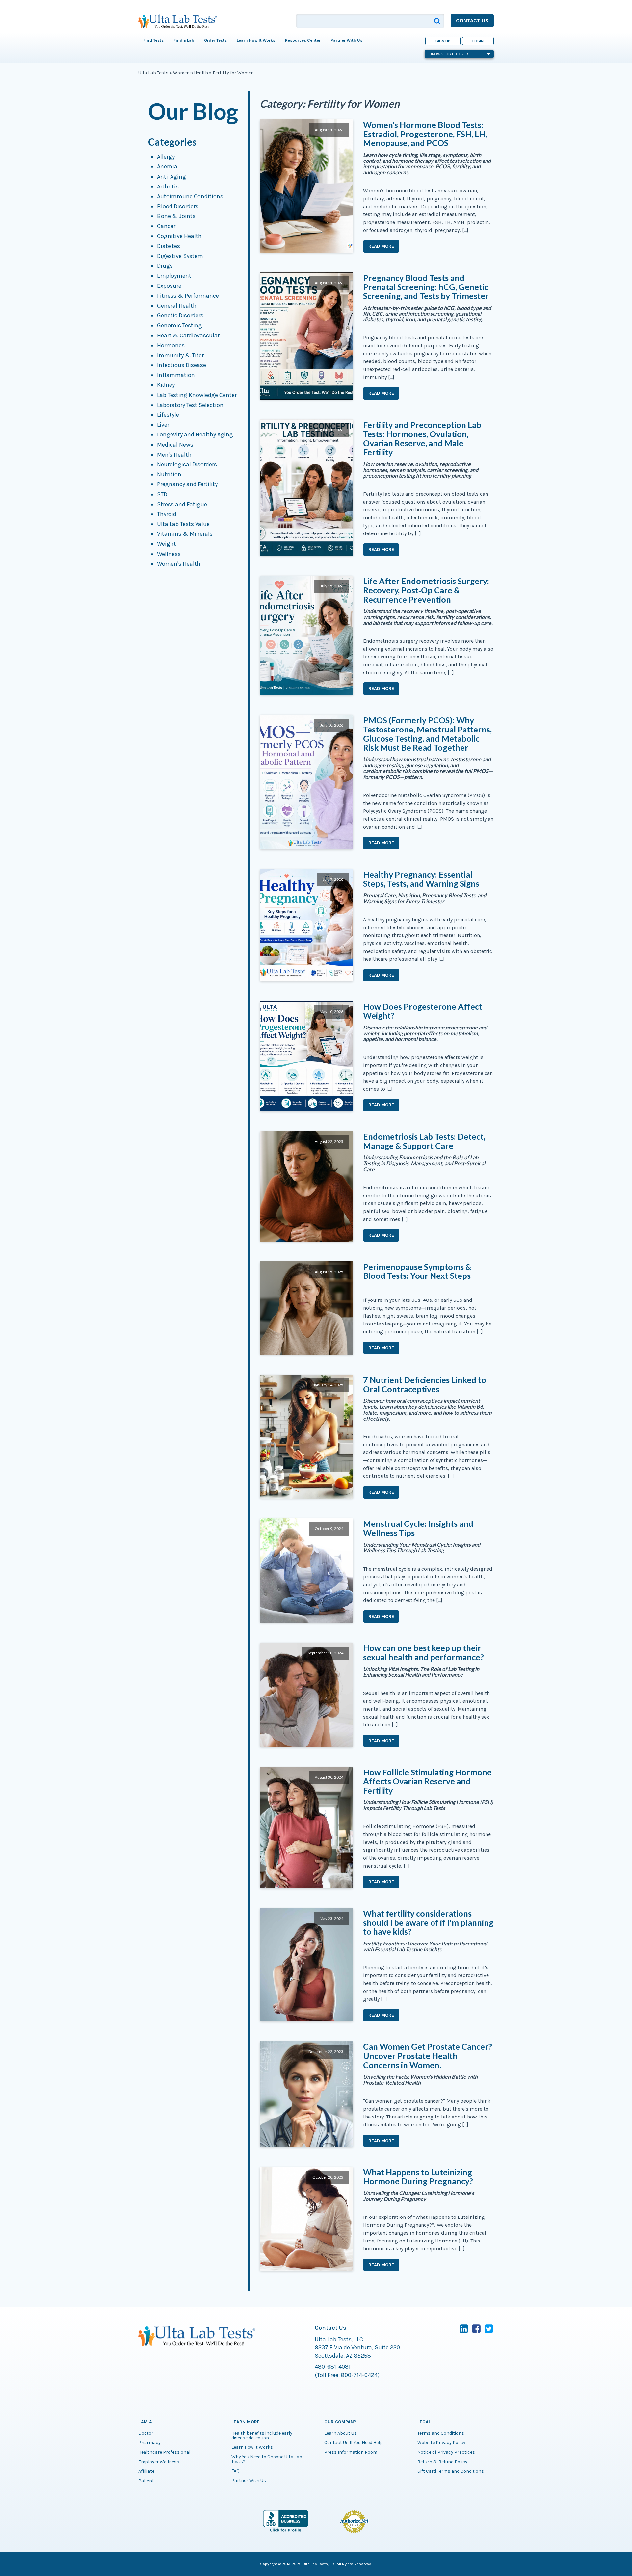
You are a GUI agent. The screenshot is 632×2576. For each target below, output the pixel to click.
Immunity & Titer (180, 355)
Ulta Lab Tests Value (183, 524)
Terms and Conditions (441, 2433)
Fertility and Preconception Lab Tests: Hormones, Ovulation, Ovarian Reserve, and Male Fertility (422, 438)
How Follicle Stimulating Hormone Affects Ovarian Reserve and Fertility (427, 1781)
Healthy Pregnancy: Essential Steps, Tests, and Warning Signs (421, 879)
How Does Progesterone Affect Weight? (423, 1011)
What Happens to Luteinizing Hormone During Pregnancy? (418, 2177)
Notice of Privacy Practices (446, 2452)
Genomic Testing (180, 325)
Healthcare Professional (164, 2452)
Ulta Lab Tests (153, 73)
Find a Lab (184, 40)
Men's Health (174, 455)
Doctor (146, 2433)
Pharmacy (149, 2443)
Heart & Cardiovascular (188, 335)
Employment (174, 276)
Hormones (171, 345)
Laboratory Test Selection (190, 405)
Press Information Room (351, 2452)
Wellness (169, 554)
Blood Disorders (178, 206)
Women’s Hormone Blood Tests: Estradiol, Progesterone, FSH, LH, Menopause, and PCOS (425, 134)
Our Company (340, 2422)
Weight (167, 544)
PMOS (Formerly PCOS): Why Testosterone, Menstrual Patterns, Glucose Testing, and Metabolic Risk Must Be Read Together (427, 734)
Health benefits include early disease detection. (262, 2436)
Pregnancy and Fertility (187, 484)
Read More (381, 246)
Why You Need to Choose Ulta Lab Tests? (267, 2459)
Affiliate (146, 2471)
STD (162, 494)
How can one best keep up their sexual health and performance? (423, 1652)
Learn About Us (341, 2433)
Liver (163, 425)
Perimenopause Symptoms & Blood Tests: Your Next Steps (417, 1271)
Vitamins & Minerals (185, 534)
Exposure (169, 286)
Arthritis (168, 186)
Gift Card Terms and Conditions (451, 2471)
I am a (145, 2422)
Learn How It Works (252, 2447)
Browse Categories (450, 54)
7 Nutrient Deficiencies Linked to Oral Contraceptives (425, 1384)
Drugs (165, 266)
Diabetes (169, 246)
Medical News (175, 445)
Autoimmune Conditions (190, 196)
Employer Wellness (159, 2462)
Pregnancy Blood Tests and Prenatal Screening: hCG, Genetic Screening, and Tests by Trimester (426, 287)
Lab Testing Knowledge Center (197, 395)
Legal (424, 2422)
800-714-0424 (359, 2375)
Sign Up (443, 41)
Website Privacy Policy (441, 2443)
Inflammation (176, 375)
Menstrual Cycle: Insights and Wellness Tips (418, 1528)
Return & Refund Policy (442, 2462)
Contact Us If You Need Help (354, 2443)
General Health (177, 306)
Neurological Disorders (187, 464)
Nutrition (169, 474)
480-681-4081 (333, 2367)
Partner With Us (346, 40)
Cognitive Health (179, 236)
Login (478, 41)
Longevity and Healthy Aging (195, 434)
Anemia (167, 166)
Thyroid (167, 514)
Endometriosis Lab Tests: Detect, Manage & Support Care (424, 1141)
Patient (146, 2481)
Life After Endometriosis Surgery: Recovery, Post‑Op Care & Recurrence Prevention (426, 590)
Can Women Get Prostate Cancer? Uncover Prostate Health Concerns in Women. (428, 2056)
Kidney (166, 385)
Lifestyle (168, 415)
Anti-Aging (171, 177)
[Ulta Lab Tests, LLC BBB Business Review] (286, 2531)
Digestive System (180, 256)
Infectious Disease (182, 365)
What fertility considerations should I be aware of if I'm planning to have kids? (428, 1922)
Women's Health (191, 73)
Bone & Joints (176, 216)
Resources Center (303, 40)
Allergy (166, 157)
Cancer (166, 226)
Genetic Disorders (180, 315)
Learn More (246, 2422)
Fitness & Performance (188, 296)
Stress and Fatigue (182, 504)
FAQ (236, 2471)
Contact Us (472, 21)
